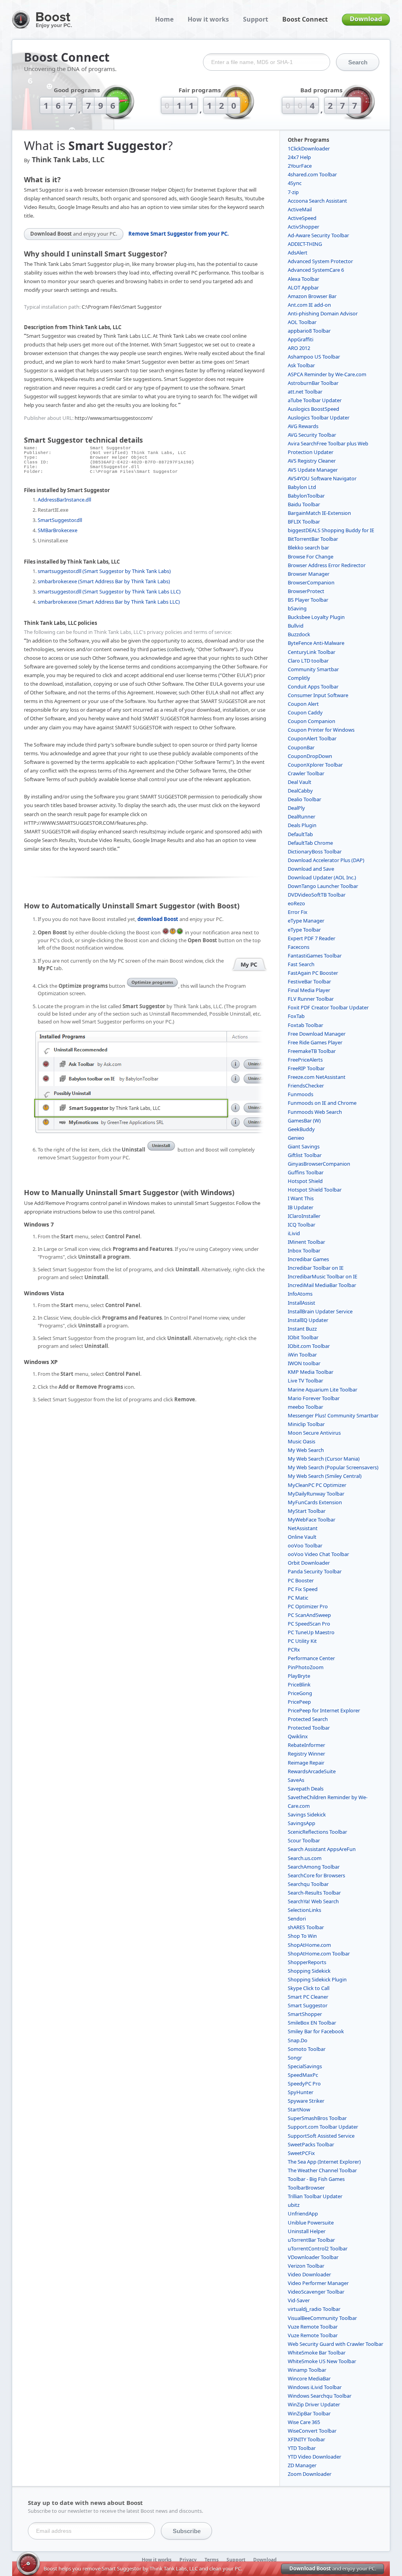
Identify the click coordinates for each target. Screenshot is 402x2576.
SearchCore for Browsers (316, 1875)
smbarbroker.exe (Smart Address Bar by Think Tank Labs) (104, 581)
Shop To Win (302, 1936)
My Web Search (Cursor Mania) (324, 1459)
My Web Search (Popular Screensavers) (333, 1467)
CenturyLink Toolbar (312, 652)
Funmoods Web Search (315, 1112)
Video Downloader (309, 2274)
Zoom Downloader (310, 2474)
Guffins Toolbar (306, 1172)
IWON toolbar (304, 1363)
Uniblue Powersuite (311, 2223)
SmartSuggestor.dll (60, 520)
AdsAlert (298, 253)
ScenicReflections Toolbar (317, 1832)
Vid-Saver (299, 2300)
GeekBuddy (301, 1129)
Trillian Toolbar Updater (315, 2196)
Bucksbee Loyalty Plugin (316, 617)
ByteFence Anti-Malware (316, 643)
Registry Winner (306, 1754)
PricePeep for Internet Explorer (324, 1710)
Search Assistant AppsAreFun (322, 1849)
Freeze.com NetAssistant (317, 1077)
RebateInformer (306, 1745)
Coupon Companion (312, 721)
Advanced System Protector (320, 261)
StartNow (299, 2109)
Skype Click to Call (309, 1988)
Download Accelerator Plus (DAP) (326, 860)
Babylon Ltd (302, 487)
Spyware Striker (306, 2101)
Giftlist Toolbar (305, 1155)
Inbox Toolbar (304, 1250)
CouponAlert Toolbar (312, 738)
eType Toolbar (304, 930)
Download (366, 19)
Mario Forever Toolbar (314, 1398)
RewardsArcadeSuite (312, 1771)
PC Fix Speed (303, 1589)
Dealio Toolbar (304, 799)
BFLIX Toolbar (304, 522)
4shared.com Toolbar (312, 174)
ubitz (294, 2205)
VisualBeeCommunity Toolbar (322, 2318)
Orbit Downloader (309, 1563)
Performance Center (311, 1658)
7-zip (293, 192)
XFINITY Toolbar (306, 2439)
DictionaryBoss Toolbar (315, 851)
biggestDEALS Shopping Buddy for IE (331, 530)
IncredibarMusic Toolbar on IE (323, 1276)
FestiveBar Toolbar (309, 981)
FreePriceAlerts (305, 1060)
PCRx (294, 1650)
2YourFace (300, 166)
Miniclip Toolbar (306, 1424)
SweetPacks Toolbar (311, 2144)
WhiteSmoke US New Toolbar (322, 2361)
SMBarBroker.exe (58, 530)
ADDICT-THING (305, 244)
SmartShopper (305, 2014)
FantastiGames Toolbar (315, 956)
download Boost (158, 919)
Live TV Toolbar (305, 1380)
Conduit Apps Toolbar (313, 687)
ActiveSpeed (302, 218)
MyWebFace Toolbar (312, 1520)
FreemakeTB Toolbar (312, 1051)
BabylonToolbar (306, 496)
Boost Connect (305, 19)
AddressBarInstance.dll (64, 500)
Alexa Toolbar (303, 279)
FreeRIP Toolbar (306, 1068)
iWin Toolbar (302, 1355)
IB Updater (301, 1207)
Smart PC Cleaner (308, 1997)
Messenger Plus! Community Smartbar (333, 1415)
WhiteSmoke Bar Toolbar (317, 2353)
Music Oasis (301, 1441)
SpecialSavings (305, 2066)
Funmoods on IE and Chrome (322, 1103)
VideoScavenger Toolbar (316, 2292)
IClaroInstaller (304, 1216)
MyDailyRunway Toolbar (316, 1494)
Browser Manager (309, 574)
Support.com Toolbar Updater (323, 2127)
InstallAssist (301, 1303)
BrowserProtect (306, 591)
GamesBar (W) (304, 1120)
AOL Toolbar (302, 322)
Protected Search (308, 1719)
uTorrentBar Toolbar (311, 2240)
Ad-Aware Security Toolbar (318, 235)
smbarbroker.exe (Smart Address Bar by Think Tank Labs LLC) (109, 602)
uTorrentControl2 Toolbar (318, 2248)
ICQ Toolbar (301, 1225)
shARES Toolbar (306, 1927)
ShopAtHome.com (309, 1945)
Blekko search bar (308, 547)
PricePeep (299, 1702)
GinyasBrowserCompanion (319, 1164)
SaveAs (296, 1780)
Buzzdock (299, 634)
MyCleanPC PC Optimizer (317, 1485)
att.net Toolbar (305, 392)
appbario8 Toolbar (309, 331)
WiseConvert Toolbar (312, 2431)
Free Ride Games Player (315, 1042)
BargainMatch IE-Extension (319, 513)
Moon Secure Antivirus (314, 1433)
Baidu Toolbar (304, 504)
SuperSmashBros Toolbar (317, 2118)
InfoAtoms (300, 1294)
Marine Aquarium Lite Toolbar (323, 1390)
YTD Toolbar (302, 2448)
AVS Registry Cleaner (312, 461)
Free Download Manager (317, 1034)
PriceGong (300, 1693)
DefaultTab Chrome (310, 843)
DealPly (296, 808)
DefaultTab (300, 834)
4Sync (295, 183)
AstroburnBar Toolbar (313, 383)
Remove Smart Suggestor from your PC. (179, 234)
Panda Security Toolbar (315, 1571)
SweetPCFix (301, 2153)
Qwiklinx (298, 1736)
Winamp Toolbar (307, 2370)
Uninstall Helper (307, 2231)
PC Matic (298, 1598)
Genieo (296, 1138)
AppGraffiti (301, 339)
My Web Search (306, 1450)
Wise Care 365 (304, 2422)
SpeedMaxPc (303, 2075)
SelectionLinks (304, 1910)
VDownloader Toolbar (313, 2257)
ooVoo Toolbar (305, 1545)
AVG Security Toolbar (312, 435)
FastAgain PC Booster (313, 973)
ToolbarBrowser (306, 2188)
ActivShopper (303, 227)
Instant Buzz (302, 1329)
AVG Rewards (303, 426)
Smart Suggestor (308, 2005)
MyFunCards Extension (315, 1502)
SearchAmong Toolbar (314, 1867)
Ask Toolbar (301, 365)
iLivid (294, 1233)
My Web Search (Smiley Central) (325, 1476)
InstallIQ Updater (308, 1320)
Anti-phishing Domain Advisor (323, 313)
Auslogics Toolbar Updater (319, 417)
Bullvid (296, 626)
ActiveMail (300, 209)
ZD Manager (302, 2465)
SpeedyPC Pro (304, 2084)
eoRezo (296, 903)
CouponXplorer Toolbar (315, 765)
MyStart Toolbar (307, 1511)
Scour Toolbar (304, 1840)
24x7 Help (299, 157)
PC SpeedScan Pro (309, 1624)
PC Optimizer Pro (308, 1606)
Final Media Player (309, 990)
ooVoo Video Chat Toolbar (318, 1554)
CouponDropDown (310, 756)
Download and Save (311, 869)
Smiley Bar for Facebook (316, 2031)
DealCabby (300, 791)
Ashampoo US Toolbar (314, 357)
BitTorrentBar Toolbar (313, 539)
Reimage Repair (306, 1763)
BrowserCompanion (311, 582)
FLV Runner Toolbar (311, 999)
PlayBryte (299, 1676)
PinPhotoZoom (306, 1667)
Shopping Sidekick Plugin (317, 1979)
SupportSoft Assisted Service (321, 2136)
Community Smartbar (313, 669)
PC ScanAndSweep (309, 1615)
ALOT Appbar (303, 287)
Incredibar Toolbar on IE (316, 1268)
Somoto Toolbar (307, 2049)
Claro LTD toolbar (308, 661)
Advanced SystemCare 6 (316, 270)
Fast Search (301, 964)
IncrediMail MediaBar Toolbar (322, 1285)
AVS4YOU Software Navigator (322, 478)
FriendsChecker (306, 1086)
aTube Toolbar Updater (315, 400)
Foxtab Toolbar (305, 1025)
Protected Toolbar (309, 1728)
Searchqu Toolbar (308, 1884)
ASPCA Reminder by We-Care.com (327, 374)
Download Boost (74, 234)
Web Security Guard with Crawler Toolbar (335, 2344)
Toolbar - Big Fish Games (316, 2179)
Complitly (299, 678)
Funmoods (301, 1094)
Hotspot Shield (305, 1181)
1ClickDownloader (309, 148)
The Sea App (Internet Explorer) (324, 2162)
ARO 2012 (299, 348)
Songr (295, 2058)
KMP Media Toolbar (311, 1372)
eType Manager (306, 921)
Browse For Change (311, 557)
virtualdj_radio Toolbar (314, 2309)
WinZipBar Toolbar (309, 2413)
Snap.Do (298, 2040)
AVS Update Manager (313, 470)
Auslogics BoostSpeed (313, 409)
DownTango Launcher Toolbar (323, 886)
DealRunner (301, 817)
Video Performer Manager (318, 2283)
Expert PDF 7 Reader (312, 938)
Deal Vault (300, 782)
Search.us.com (305, 1858)
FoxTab (296, 1016)
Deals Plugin (302, 825)
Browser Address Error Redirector (327, 565)
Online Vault (302, 1537)
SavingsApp (301, 1823)
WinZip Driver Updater (314, 2404)
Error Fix (298, 912)
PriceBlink (299, 1684)
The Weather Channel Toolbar (322, 2170)
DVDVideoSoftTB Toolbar (317, 895)
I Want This (301, 1198)
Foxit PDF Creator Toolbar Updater (328, 1007)
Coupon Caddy (305, 712)
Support (256, 19)
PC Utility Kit (302, 1641)
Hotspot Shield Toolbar (315, 1190)
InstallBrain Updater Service (320, 1311)
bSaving (297, 608)
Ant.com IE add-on (309, 305)
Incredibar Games (308, 1259)
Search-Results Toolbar (314, 1893)
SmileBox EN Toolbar (312, 2023)
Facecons (299, 947)
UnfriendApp (303, 2213)
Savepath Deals (306, 1789)
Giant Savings (304, 1146)
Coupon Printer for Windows (321, 730)
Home (164, 19)
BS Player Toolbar (308, 600)
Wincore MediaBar (309, 2378)
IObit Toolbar (303, 1337)
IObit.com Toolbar (309, 1346)
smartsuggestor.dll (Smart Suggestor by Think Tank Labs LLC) (109, 591)
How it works (208, 19)
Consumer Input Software (318, 695)
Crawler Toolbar (306, 773)
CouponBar (301, 747)
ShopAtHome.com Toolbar (319, 1954)
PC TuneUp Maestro (311, 1632)
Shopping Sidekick (309, 1971)
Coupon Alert (303, 704)
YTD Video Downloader (314, 2457)
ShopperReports (307, 1962)
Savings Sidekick (307, 1814)
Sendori (297, 1919)
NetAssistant (303, 1528)
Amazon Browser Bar (312, 296)
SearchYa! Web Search (313, 1901)
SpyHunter (301, 2092)
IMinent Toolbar (306, 1242)
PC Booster (301, 1580)
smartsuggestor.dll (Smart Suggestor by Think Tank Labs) (104, 571)
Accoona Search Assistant (317, 201)
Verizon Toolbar (306, 2266)
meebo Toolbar (305, 1407)
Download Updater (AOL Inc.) (322, 877)
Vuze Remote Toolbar (313, 2327)
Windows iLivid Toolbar (315, 2387)
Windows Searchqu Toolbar (320, 2396)
